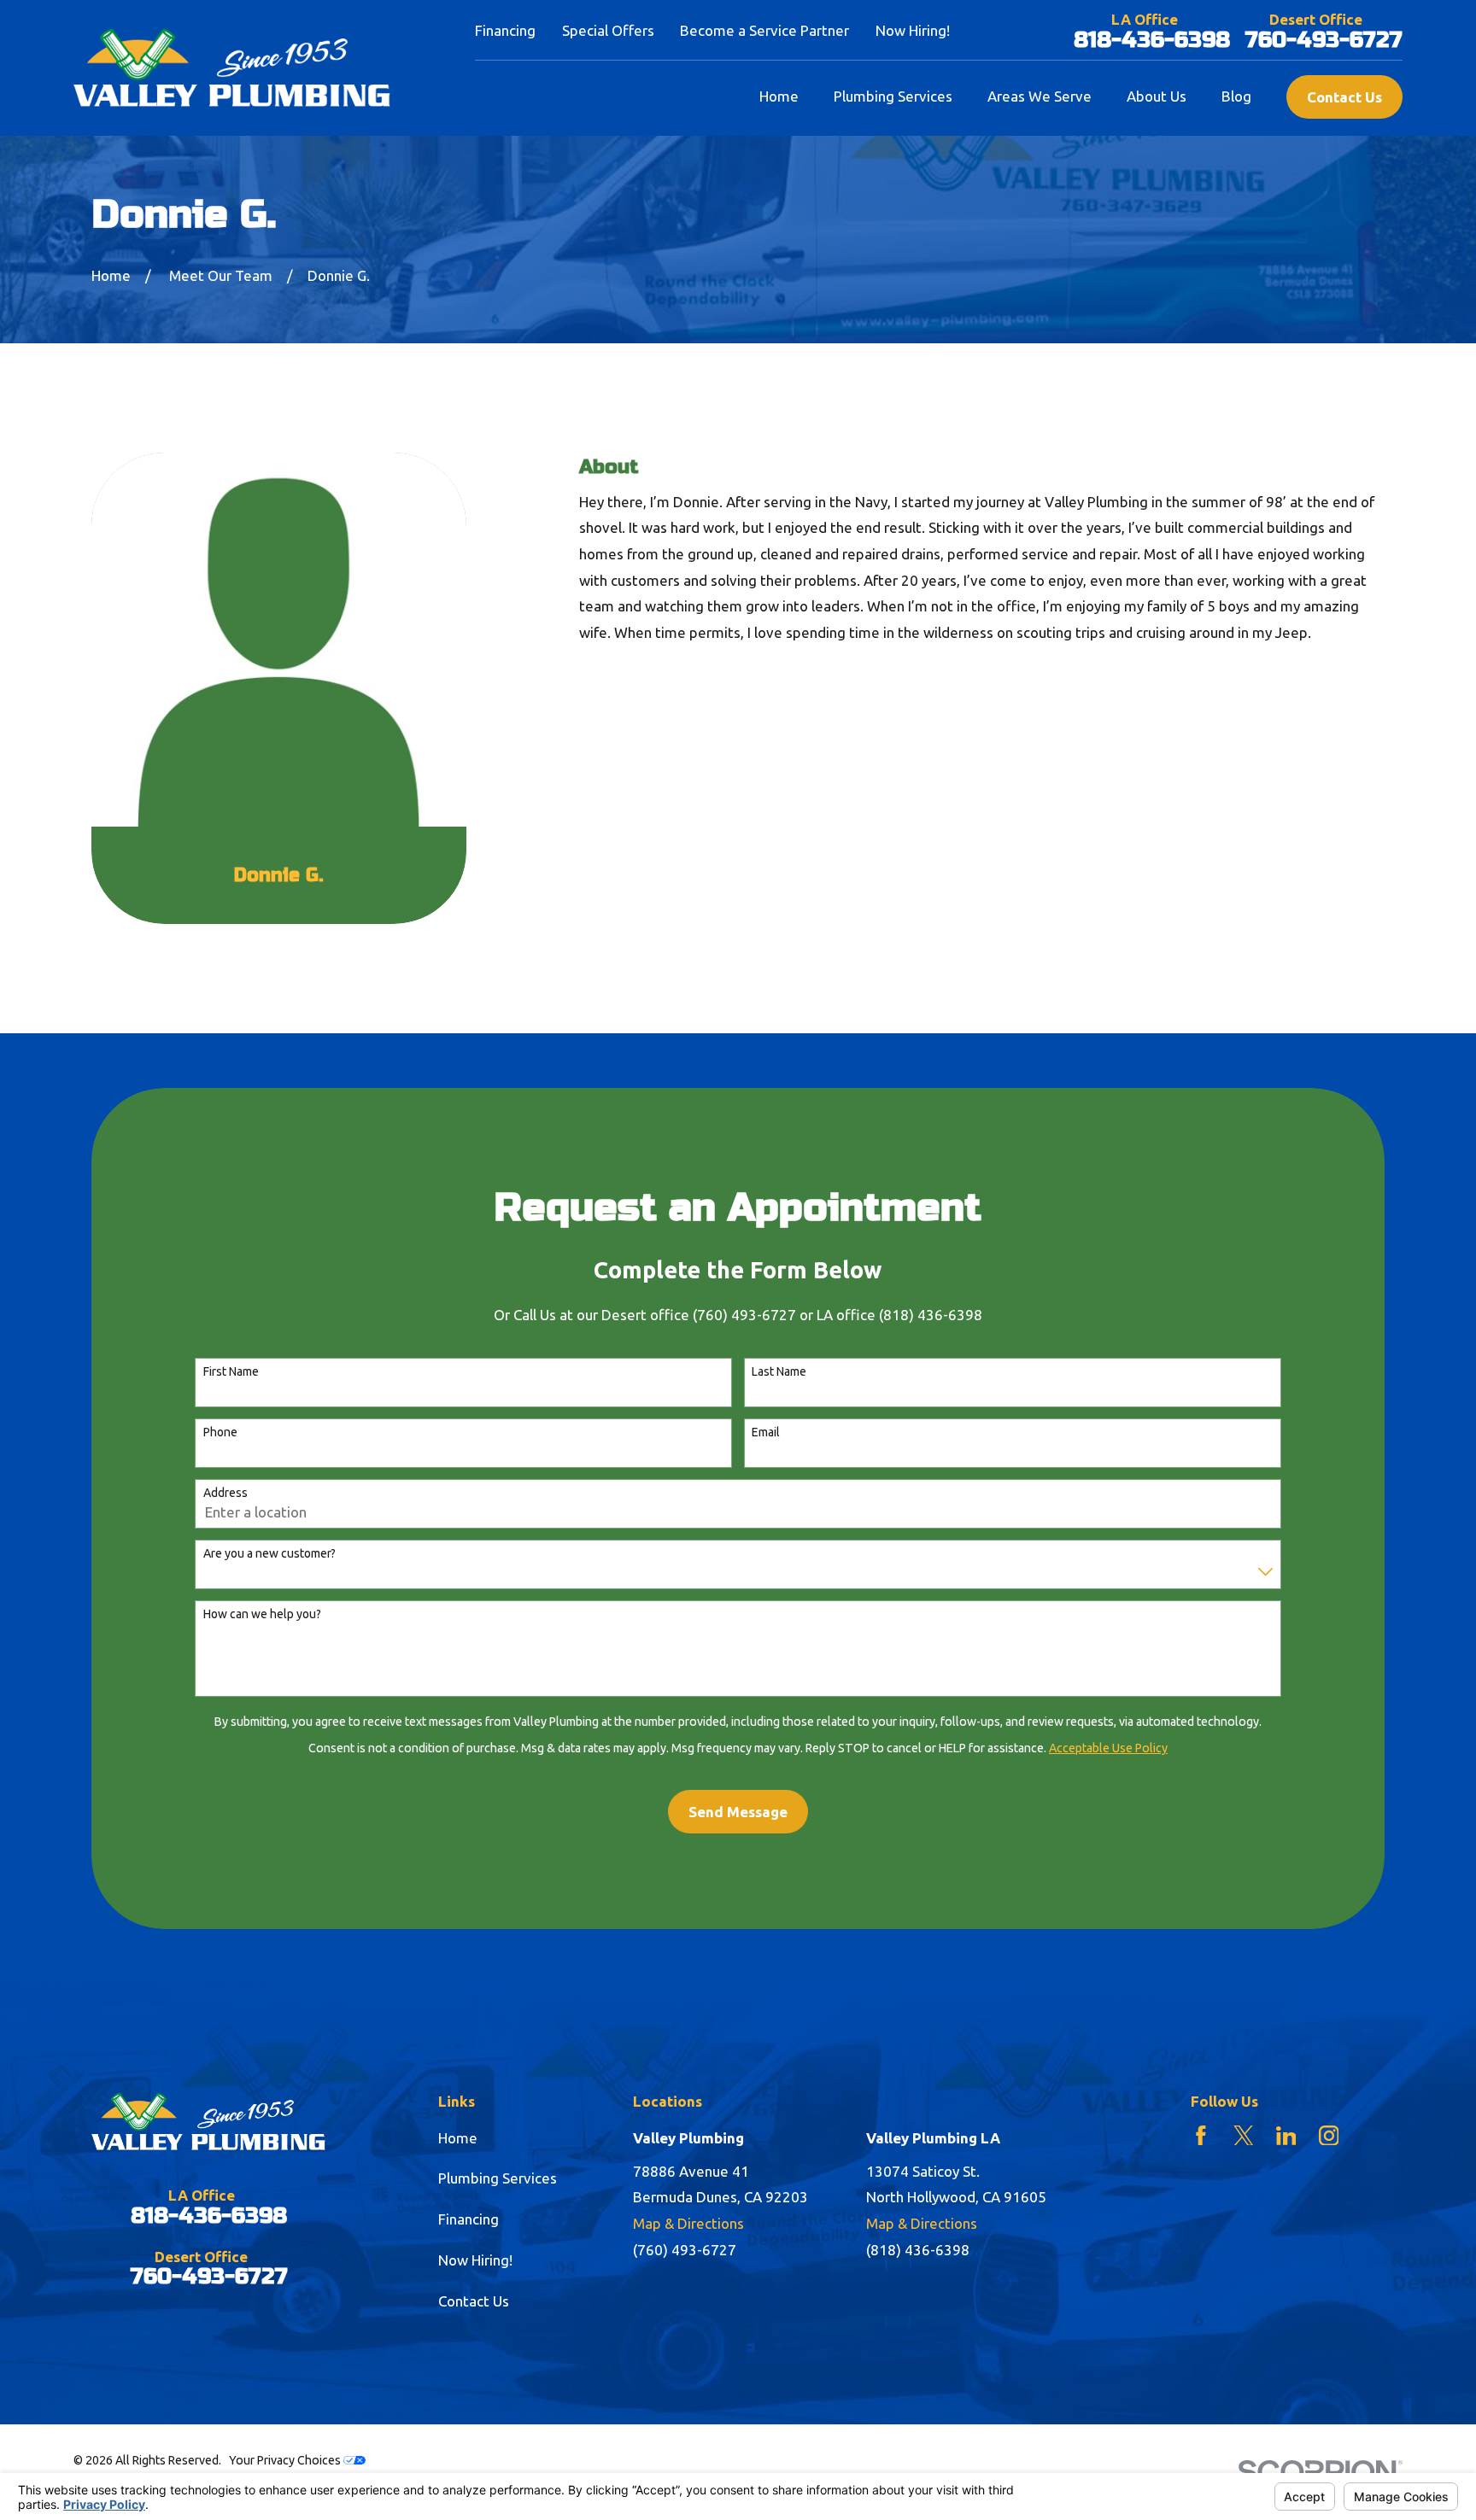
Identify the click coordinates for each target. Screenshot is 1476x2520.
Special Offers (608, 30)
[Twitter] (1244, 2136)
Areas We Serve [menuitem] (1040, 96)
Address (225, 1493)
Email (766, 1432)
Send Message (738, 1812)
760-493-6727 (1324, 40)
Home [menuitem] (779, 96)
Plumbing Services (498, 2178)
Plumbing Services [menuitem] (893, 96)
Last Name (779, 1371)
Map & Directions (688, 2223)
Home (458, 2138)
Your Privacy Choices (286, 2460)
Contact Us (1344, 97)
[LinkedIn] (1286, 2136)
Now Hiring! (913, 30)
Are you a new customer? (269, 1553)
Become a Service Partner (764, 30)
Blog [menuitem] (1236, 96)
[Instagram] (1329, 2136)
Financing (505, 30)
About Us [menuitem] (1157, 96)
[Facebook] (1201, 2136)
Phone (220, 1432)
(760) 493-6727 (685, 2250)
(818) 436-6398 (918, 2250)
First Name (231, 1371)
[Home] (232, 68)
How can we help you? (262, 1614)
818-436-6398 (1152, 40)
